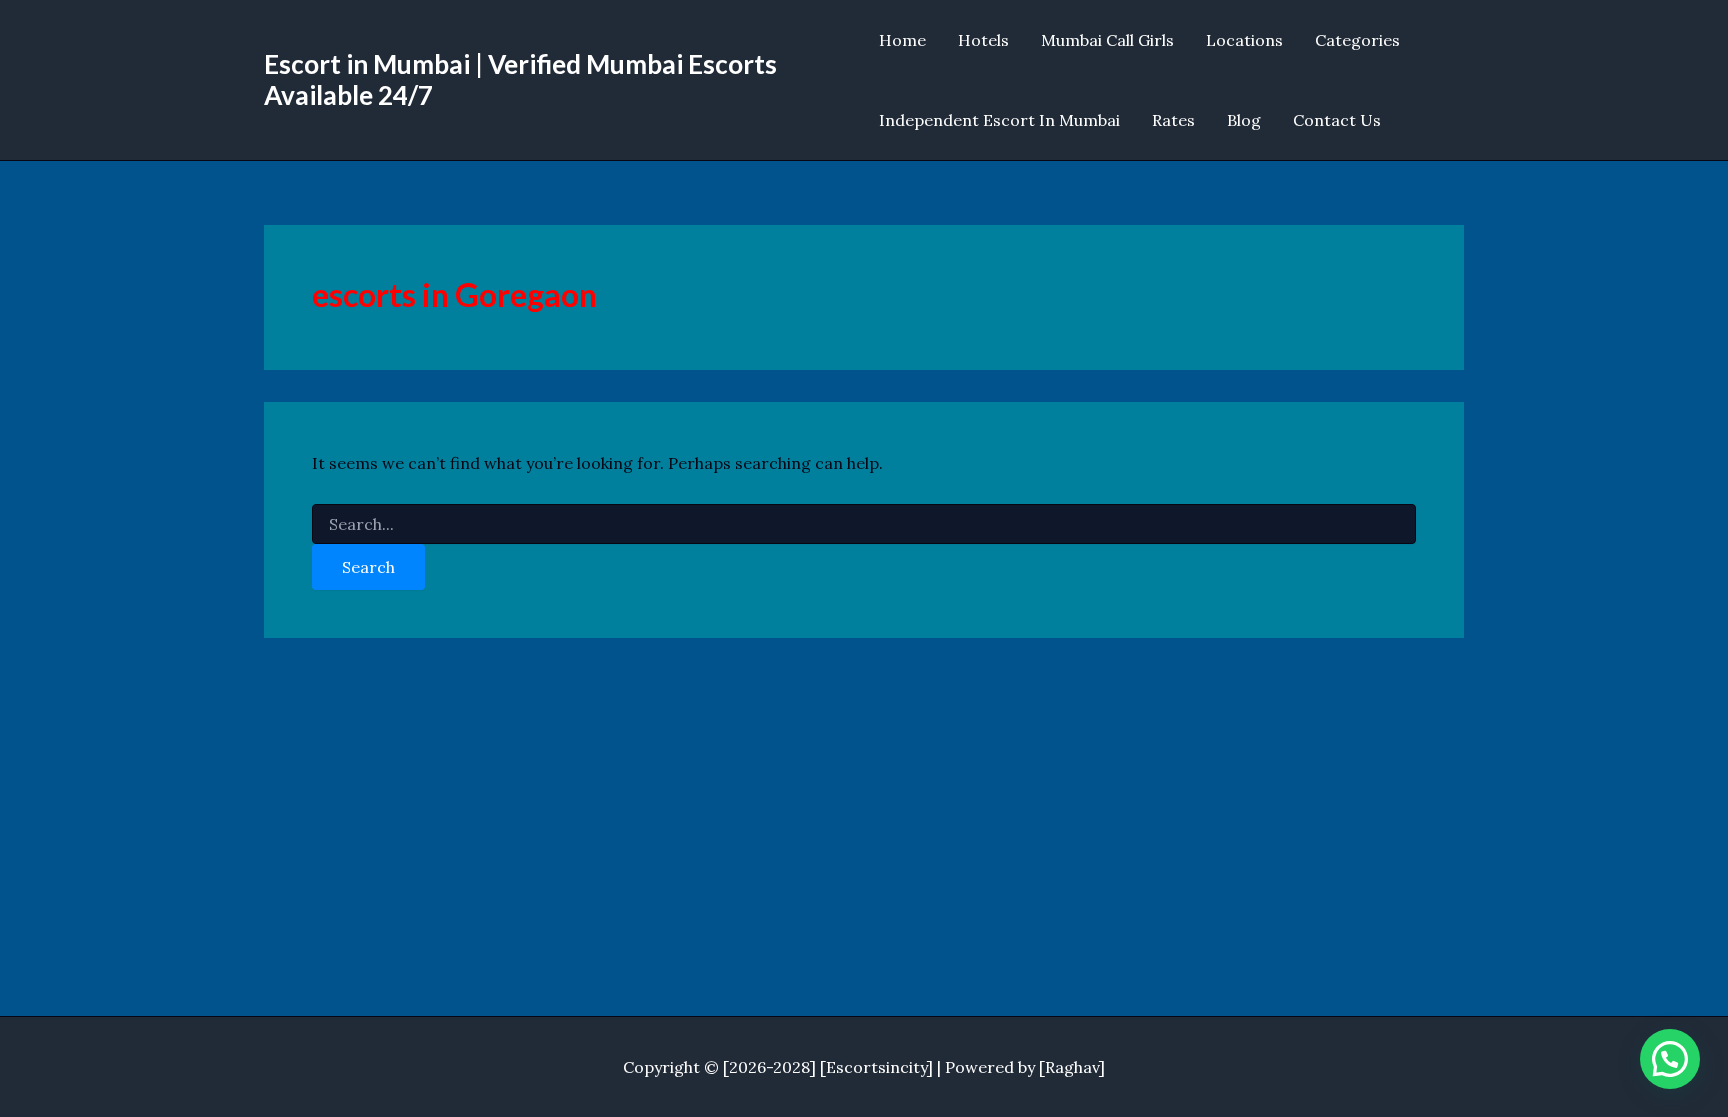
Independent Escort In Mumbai (999, 120)
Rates (1173, 120)
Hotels (983, 40)
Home (902, 40)
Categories (1357, 40)
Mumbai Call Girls (1107, 40)
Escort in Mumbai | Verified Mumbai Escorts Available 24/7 (520, 79)
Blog (1244, 120)
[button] (1670, 1059)
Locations (1244, 40)
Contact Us (1337, 120)
